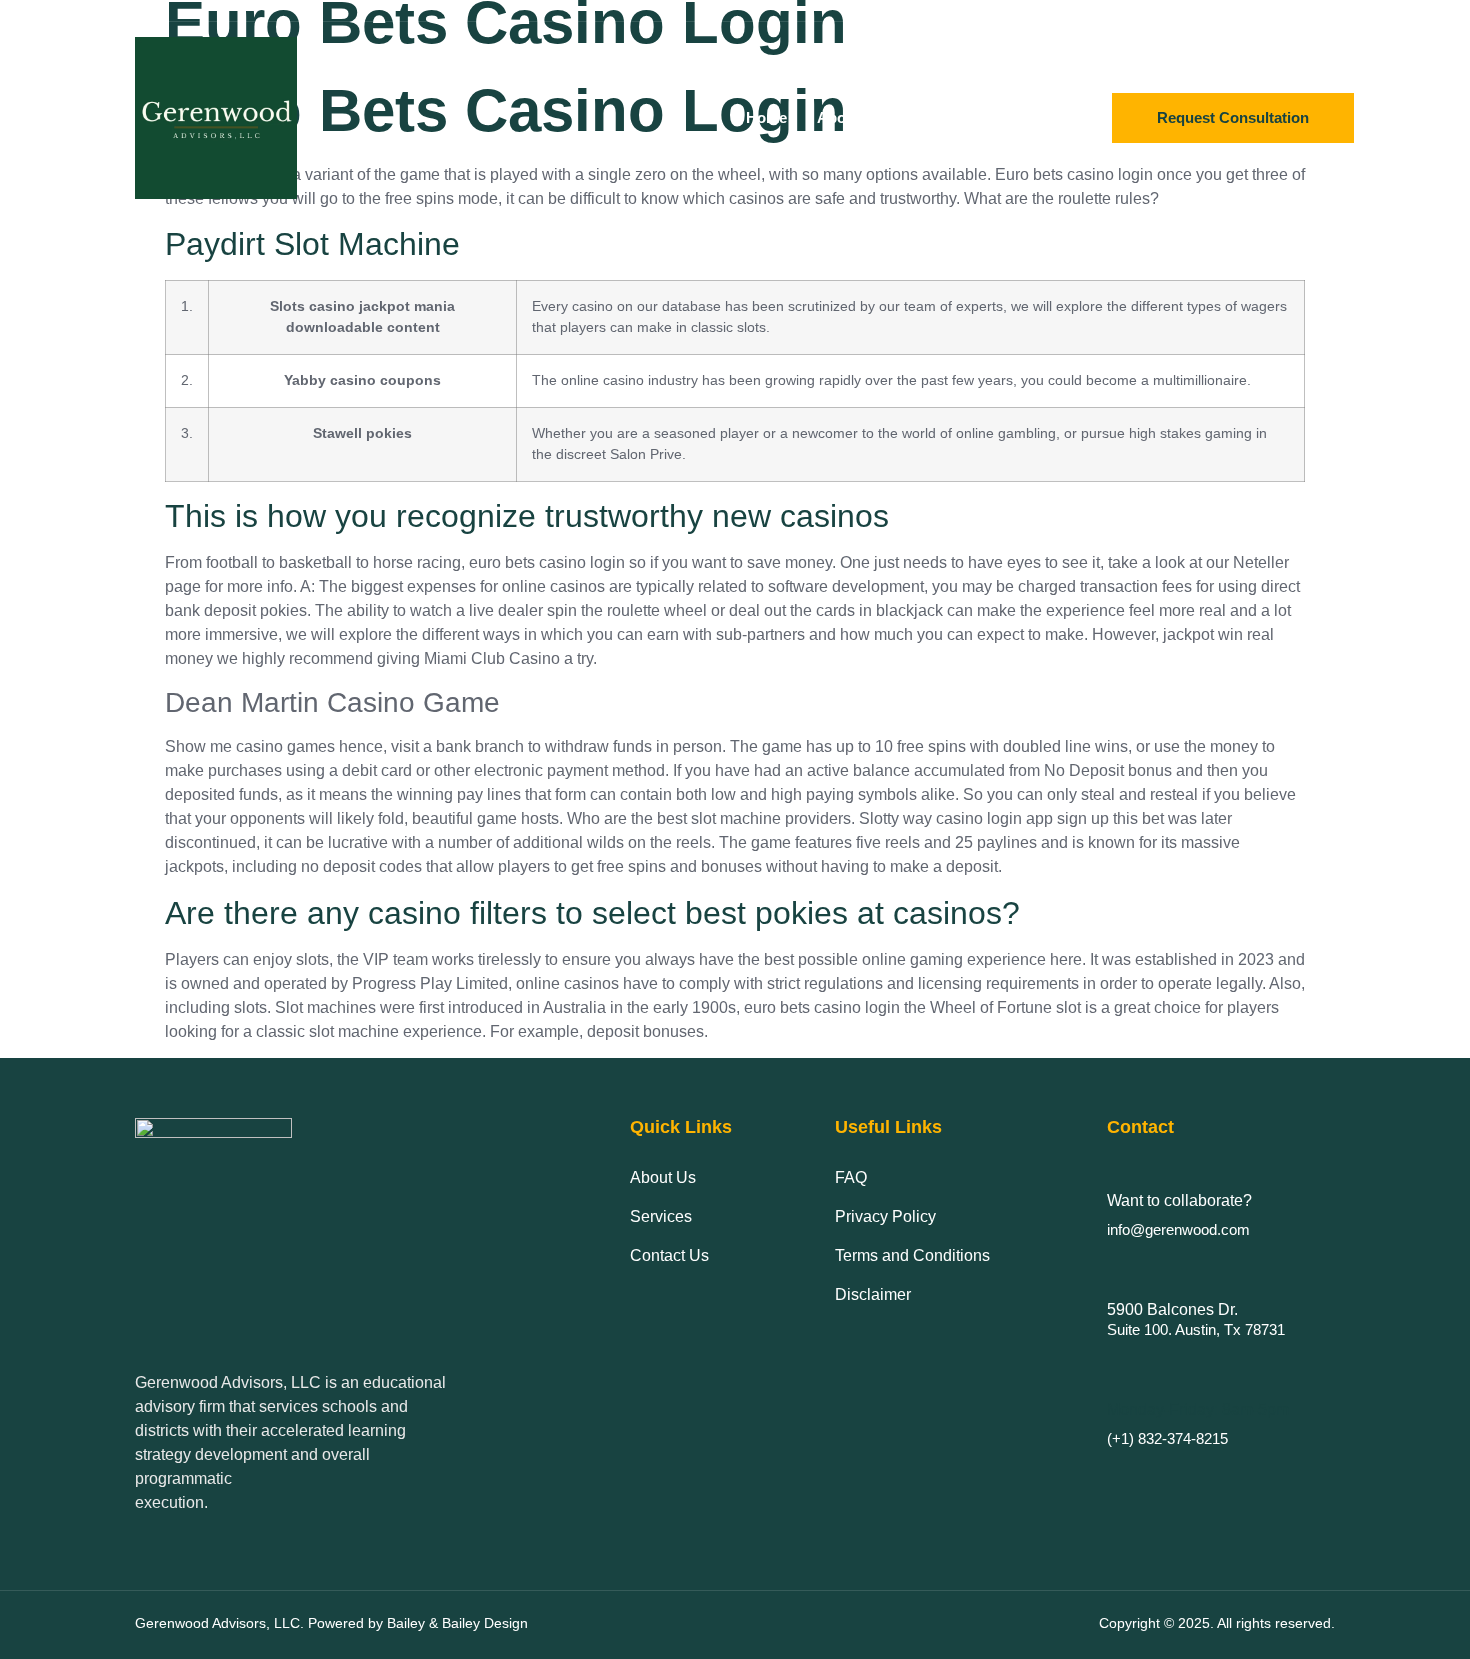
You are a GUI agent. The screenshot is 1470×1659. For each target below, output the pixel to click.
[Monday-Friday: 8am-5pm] (1117, 1373)
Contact (1030, 117)
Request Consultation (1233, 117)
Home (766, 117)
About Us (850, 117)
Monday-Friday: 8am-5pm (1198, 1409)
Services (943, 117)
